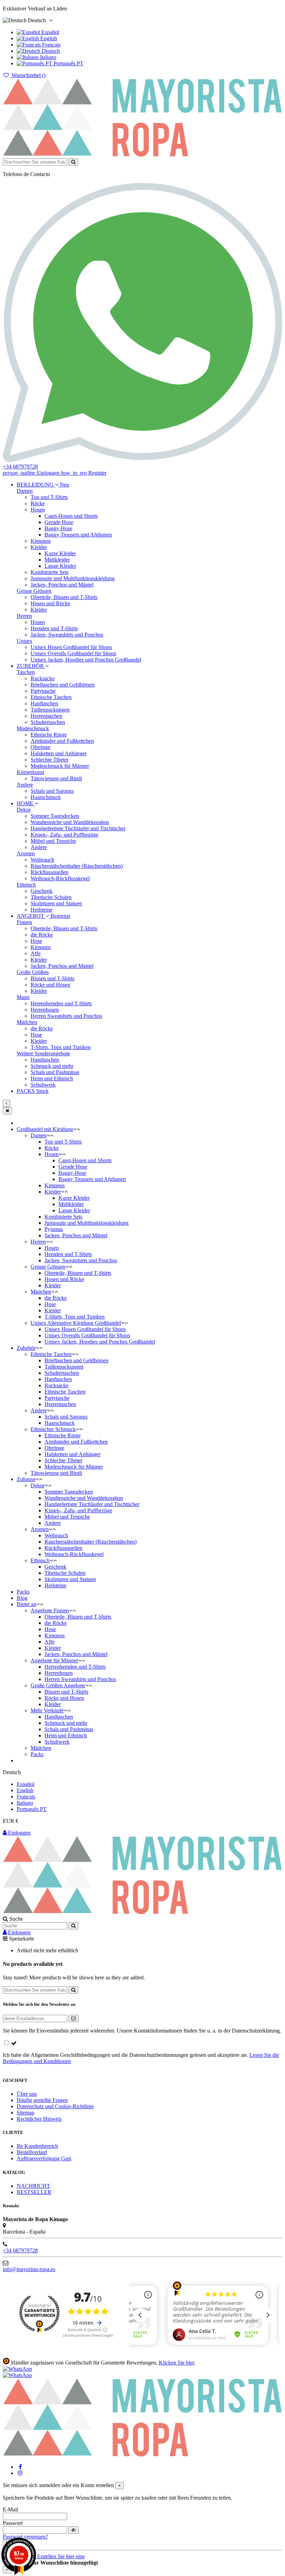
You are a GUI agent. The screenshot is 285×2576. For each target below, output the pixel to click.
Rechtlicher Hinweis (39, 2119)
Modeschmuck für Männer (60, 766)
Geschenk (42, 891)
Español (50, 32)
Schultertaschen (48, 722)
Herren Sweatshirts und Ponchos (66, 1016)
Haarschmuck (46, 797)
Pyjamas (54, 1229)
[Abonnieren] (74, 2018)
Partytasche (43, 691)
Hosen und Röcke (50, 603)
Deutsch (50, 51)
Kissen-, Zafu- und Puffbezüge (64, 835)
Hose (36, 941)
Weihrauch (42, 860)
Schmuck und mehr (52, 1066)
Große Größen (33, 972)
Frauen (24, 922)
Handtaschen (45, 1060)
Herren (24, 616)
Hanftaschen (44, 703)
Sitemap (26, 2113)
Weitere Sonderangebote (43, 1053)
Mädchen (27, 1022)
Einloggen (19, 1833)
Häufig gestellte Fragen (42, 2100)
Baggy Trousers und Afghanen (78, 535)
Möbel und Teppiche (53, 841)
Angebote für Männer (54, 1660)
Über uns (27, 2094)
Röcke (38, 503)
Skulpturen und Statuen (56, 903)
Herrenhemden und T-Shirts (61, 1003)
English (48, 38)
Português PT (68, 63)
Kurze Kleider (60, 553)
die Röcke (42, 935)
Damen (25, 491)
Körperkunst (30, 772)
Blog (22, 1598)
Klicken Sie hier (176, 2363)
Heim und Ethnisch (52, 1078)
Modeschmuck (33, 728)
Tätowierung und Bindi (56, 778)
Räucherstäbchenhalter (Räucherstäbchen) (77, 866)
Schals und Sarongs (52, 791)
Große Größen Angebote (58, 1685)
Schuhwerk (43, 1085)
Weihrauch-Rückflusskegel (60, 878)
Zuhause (26, 1479)
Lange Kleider (60, 566)
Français (51, 45)
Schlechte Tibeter (50, 760)
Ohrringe (40, 747)
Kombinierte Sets (50, 572)
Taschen (26, 672)
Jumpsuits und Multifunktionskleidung (73, 578)
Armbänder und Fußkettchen (62, 741)
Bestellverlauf (32, 2152)
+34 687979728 (20, 2250)
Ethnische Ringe (49, 735)
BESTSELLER (34, 2192)
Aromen (26, 853)
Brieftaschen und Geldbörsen (63, 685)
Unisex (25, 641)
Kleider (39, 547)
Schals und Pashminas (55, 1072)
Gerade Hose (59, 522)
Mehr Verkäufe (47, 1710)
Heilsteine (42, 910)
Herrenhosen (45, 1010)
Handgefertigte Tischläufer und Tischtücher (78, 828)
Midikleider (57, 560)
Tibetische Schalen (51, 897)
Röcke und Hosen (50, 985)
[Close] (7, 1111)
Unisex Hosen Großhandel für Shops (71, 647)
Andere (25, 785)
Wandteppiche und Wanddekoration (70, 822)
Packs (23, 1592)
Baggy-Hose (58, 528)
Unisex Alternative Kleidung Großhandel (76, 1323)
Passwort (13, 2523)
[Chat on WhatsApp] (17, 2369)
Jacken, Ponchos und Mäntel (62, 585)
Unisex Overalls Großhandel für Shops (73, 653)
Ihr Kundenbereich (37, 2146)
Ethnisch (26, 885)
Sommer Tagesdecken (55, 816)
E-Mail (10, 2509)
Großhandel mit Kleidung (45, 1129)
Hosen (38, 510)
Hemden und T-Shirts (54, 628)
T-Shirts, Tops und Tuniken (61, 1047)
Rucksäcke (43, 678)
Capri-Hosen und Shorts (71, 516)
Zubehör (26, 1348)
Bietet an (26, 1604)
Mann (23, 997)
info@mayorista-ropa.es (29, 2269)
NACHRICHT (33, 2186)
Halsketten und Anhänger (59, 753)
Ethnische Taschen (51, 697)
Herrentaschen (46, 716)
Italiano (47, 57)
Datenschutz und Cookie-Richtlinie (55, 2106)
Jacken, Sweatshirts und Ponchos (67, 635)
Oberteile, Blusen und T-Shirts (64, 597)
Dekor (24, 810)
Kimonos (41, 541)
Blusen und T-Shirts (52, 978)
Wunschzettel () (28, 75)
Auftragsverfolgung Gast (44, 2158)
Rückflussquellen (50, 872)
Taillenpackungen (50, 710)
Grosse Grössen (34, 591)
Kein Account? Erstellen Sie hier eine (44, 2556)
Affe (36, 953)
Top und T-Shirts (49, 497)
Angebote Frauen (50, 1610)
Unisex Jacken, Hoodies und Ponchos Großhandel (86, 660)
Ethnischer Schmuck (53, 1429)
